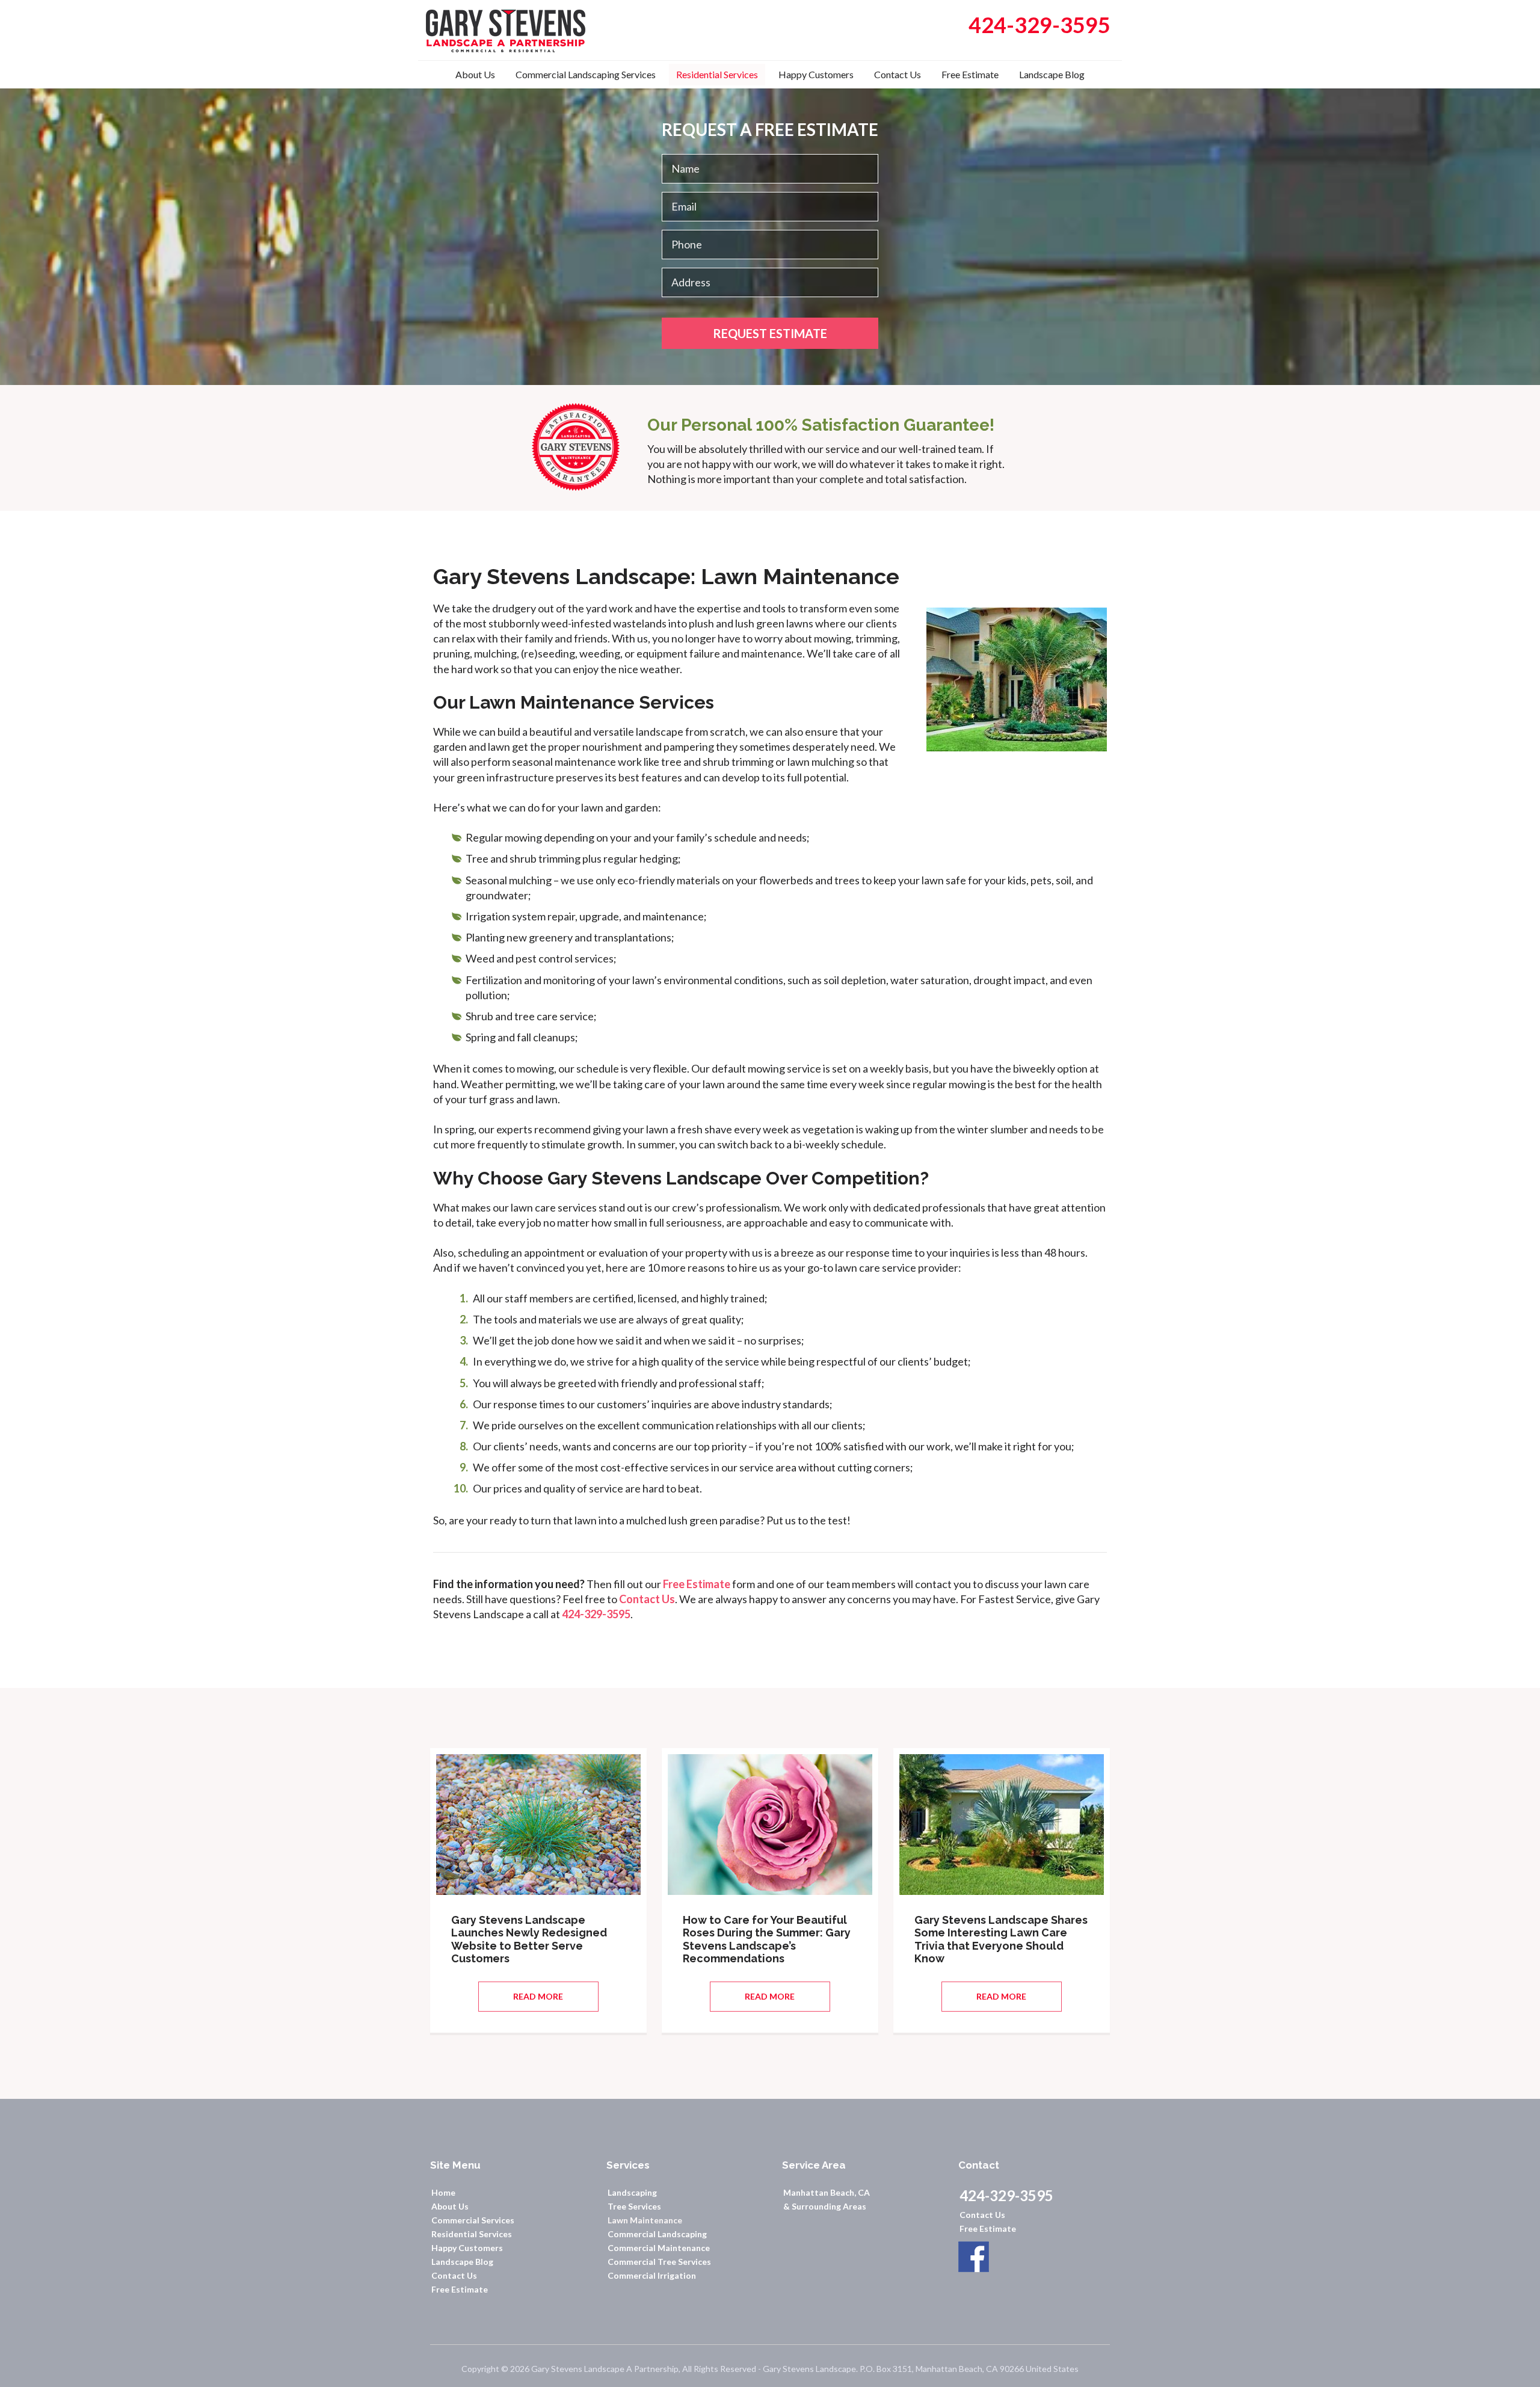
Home (443, 2192)
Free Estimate (697, 1584)
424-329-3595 (596, 1614)
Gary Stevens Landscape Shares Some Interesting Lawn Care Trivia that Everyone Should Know (1001, 1939)
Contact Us (647, 1599)
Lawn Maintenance (645, 2220)
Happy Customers (467, 2248)
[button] (538, 1997)
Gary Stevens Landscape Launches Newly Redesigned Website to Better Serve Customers (529, 1939)
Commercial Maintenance (659, 2248)
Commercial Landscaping (657, 2234)
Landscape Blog (462, 2262)
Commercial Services (473, 2220)
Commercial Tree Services (659, 2262)
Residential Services (472, 2234)
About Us (450, 2206)
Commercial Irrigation (652, 2275)
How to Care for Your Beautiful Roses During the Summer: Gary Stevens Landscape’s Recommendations (767, 1939)
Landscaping (632, 2192)
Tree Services (634, 2206)
